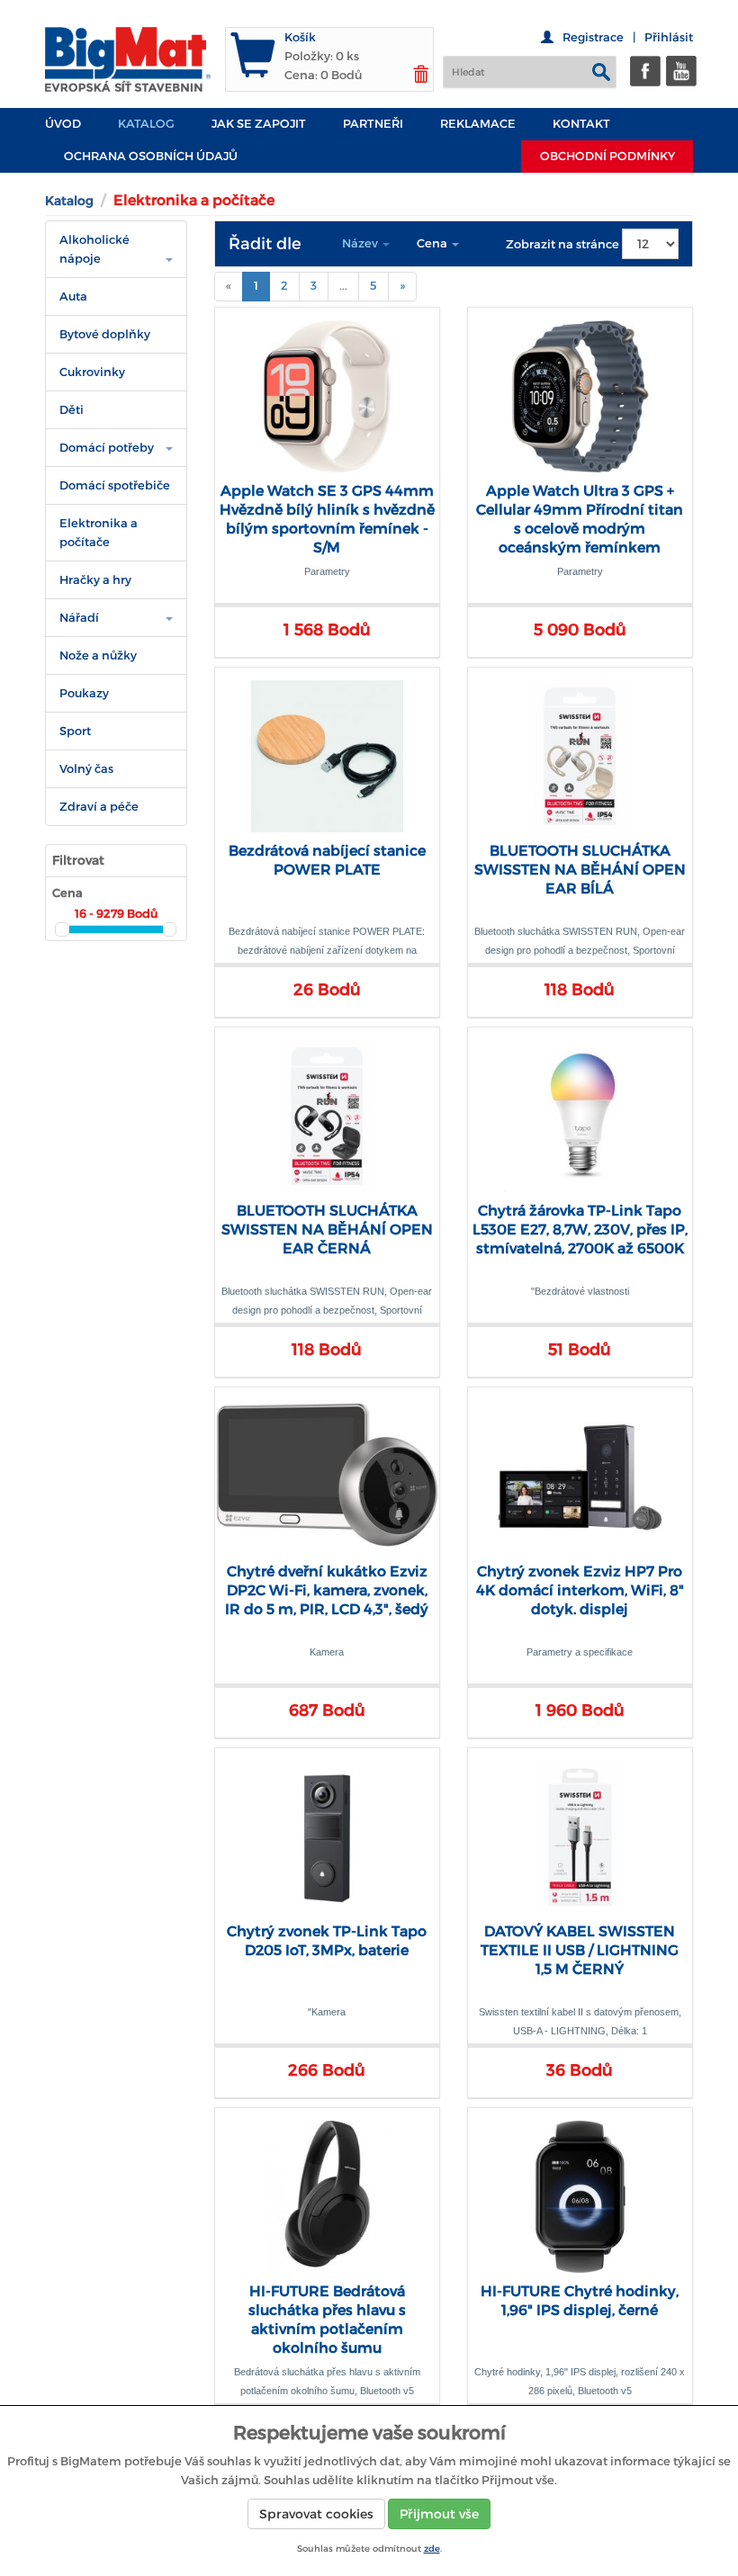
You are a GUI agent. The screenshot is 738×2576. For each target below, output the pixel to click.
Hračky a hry (95, 580)
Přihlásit (669, 37)
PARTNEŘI (373, 124)
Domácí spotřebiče (115, 485)
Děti (72, 410)
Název (361, 243)
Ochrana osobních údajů (151, 156)
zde (432, 2549)
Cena (433, 243)
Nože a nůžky (98, 655)
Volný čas (86, 769)
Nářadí (79, 618)
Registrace (593, 37)
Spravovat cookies (316, 2514)
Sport (75, 731)
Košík (300, 37)
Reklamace (478, 124)
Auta (73, 296)
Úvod (63, 124)
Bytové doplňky (105, 334)
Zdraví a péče (99, 807)
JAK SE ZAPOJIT (259, 124)
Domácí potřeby (107, 448)
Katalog (146, 124)
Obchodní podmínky (607, 156)
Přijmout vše (439, 2514)
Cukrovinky (92, 372)
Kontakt (581, 124)
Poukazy (84, 693)
